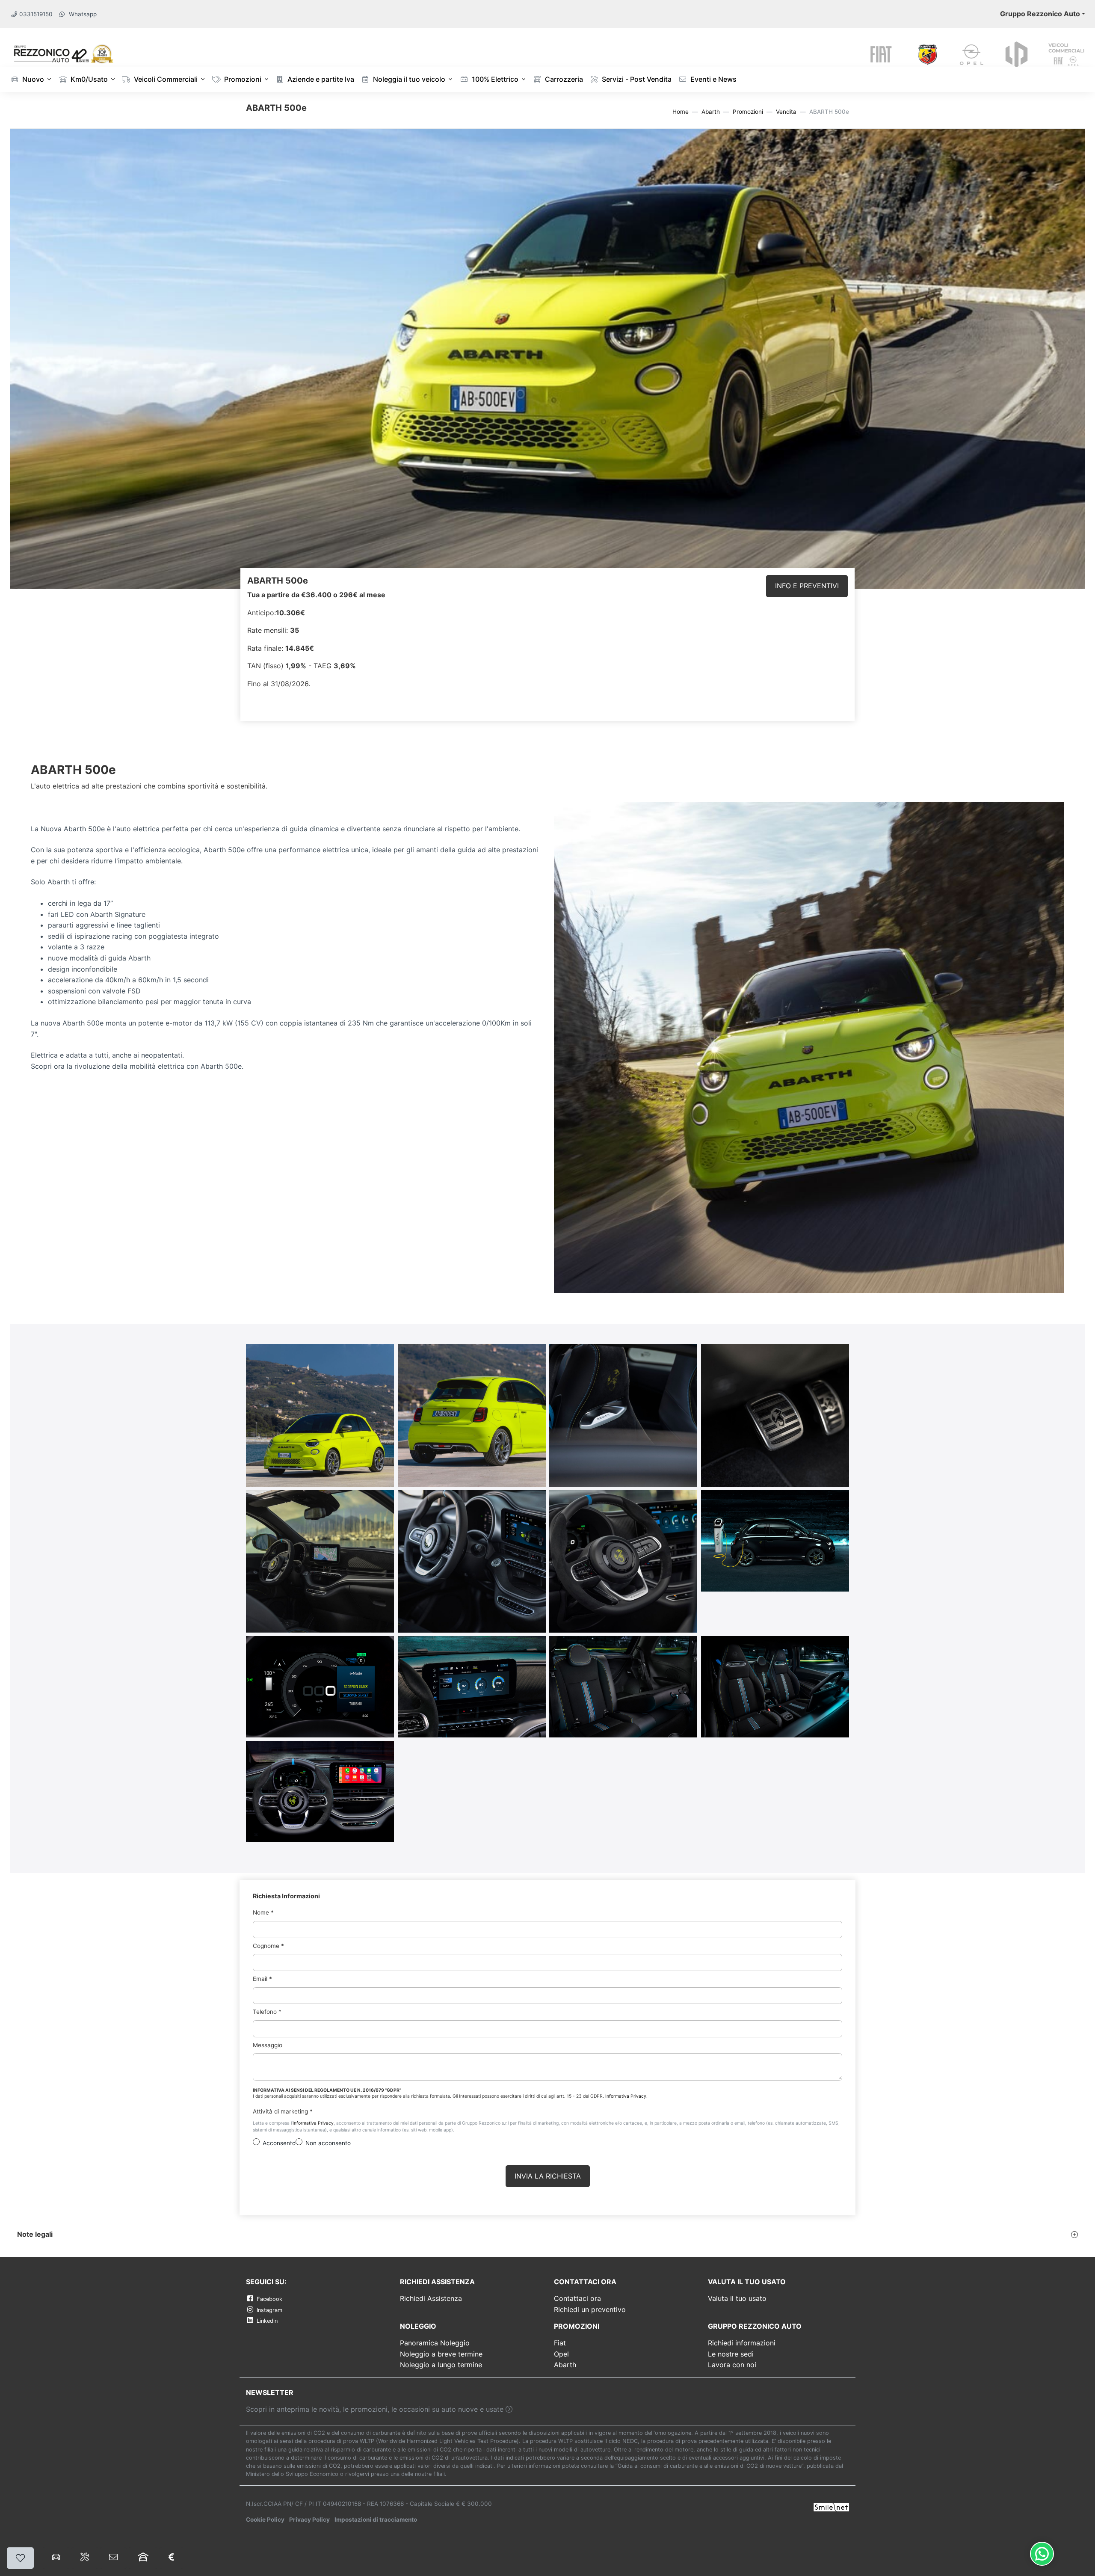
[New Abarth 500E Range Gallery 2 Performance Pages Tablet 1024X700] (472, 1686)
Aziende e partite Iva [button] (320, 79)
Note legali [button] (35, 2234)
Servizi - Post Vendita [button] (636, 79)
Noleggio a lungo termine (441, 2365)
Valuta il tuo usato (737, 2298)
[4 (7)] (623, 1415)
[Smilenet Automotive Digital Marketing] (831, 2506)
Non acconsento (328, 2143)
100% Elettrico (494, 79)
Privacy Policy (309, 2520)
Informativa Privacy (626, 2096)
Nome (263, 1912)
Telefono (267, 2012)
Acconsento (279, 2143)
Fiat (560, 2343)
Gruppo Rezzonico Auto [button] (1040, 14)
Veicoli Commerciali (165, 79)
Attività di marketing (283, 2111)
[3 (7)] (472, 1415)
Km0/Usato (88, 79)
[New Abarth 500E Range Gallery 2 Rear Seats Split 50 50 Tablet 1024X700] (623, 1686)
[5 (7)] (775, 1415)
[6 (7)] (320, 1561)
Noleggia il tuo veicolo (408, 79)
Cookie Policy (265, 2520)
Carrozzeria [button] (563, 79)
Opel (561, 2354)
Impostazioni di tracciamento (376, 2520)
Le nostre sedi (731, 2354)
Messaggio (268, 2045)
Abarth (711, 112)
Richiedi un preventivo (590, 2309)
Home (681, 112)
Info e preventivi (807, 586)
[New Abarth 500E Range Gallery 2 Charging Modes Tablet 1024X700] (775, 1540)
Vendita (786, 112)
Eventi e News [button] (713, 79)
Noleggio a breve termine (441, 2354)
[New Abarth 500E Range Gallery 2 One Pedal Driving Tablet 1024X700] (320, 1686)
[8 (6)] (623, 1561)
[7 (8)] (472, 1561)
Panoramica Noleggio (435, 2343)
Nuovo (32, 79)
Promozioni (242, 79)
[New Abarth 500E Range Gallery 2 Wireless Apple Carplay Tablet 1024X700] (320, 1791)
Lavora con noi (732, 2365)
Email (262, 1979)
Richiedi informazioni (742, 2343)
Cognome (268, 1945)
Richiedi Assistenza (431, 2298)
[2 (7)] (320, 1415)
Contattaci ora (577, 2298)
